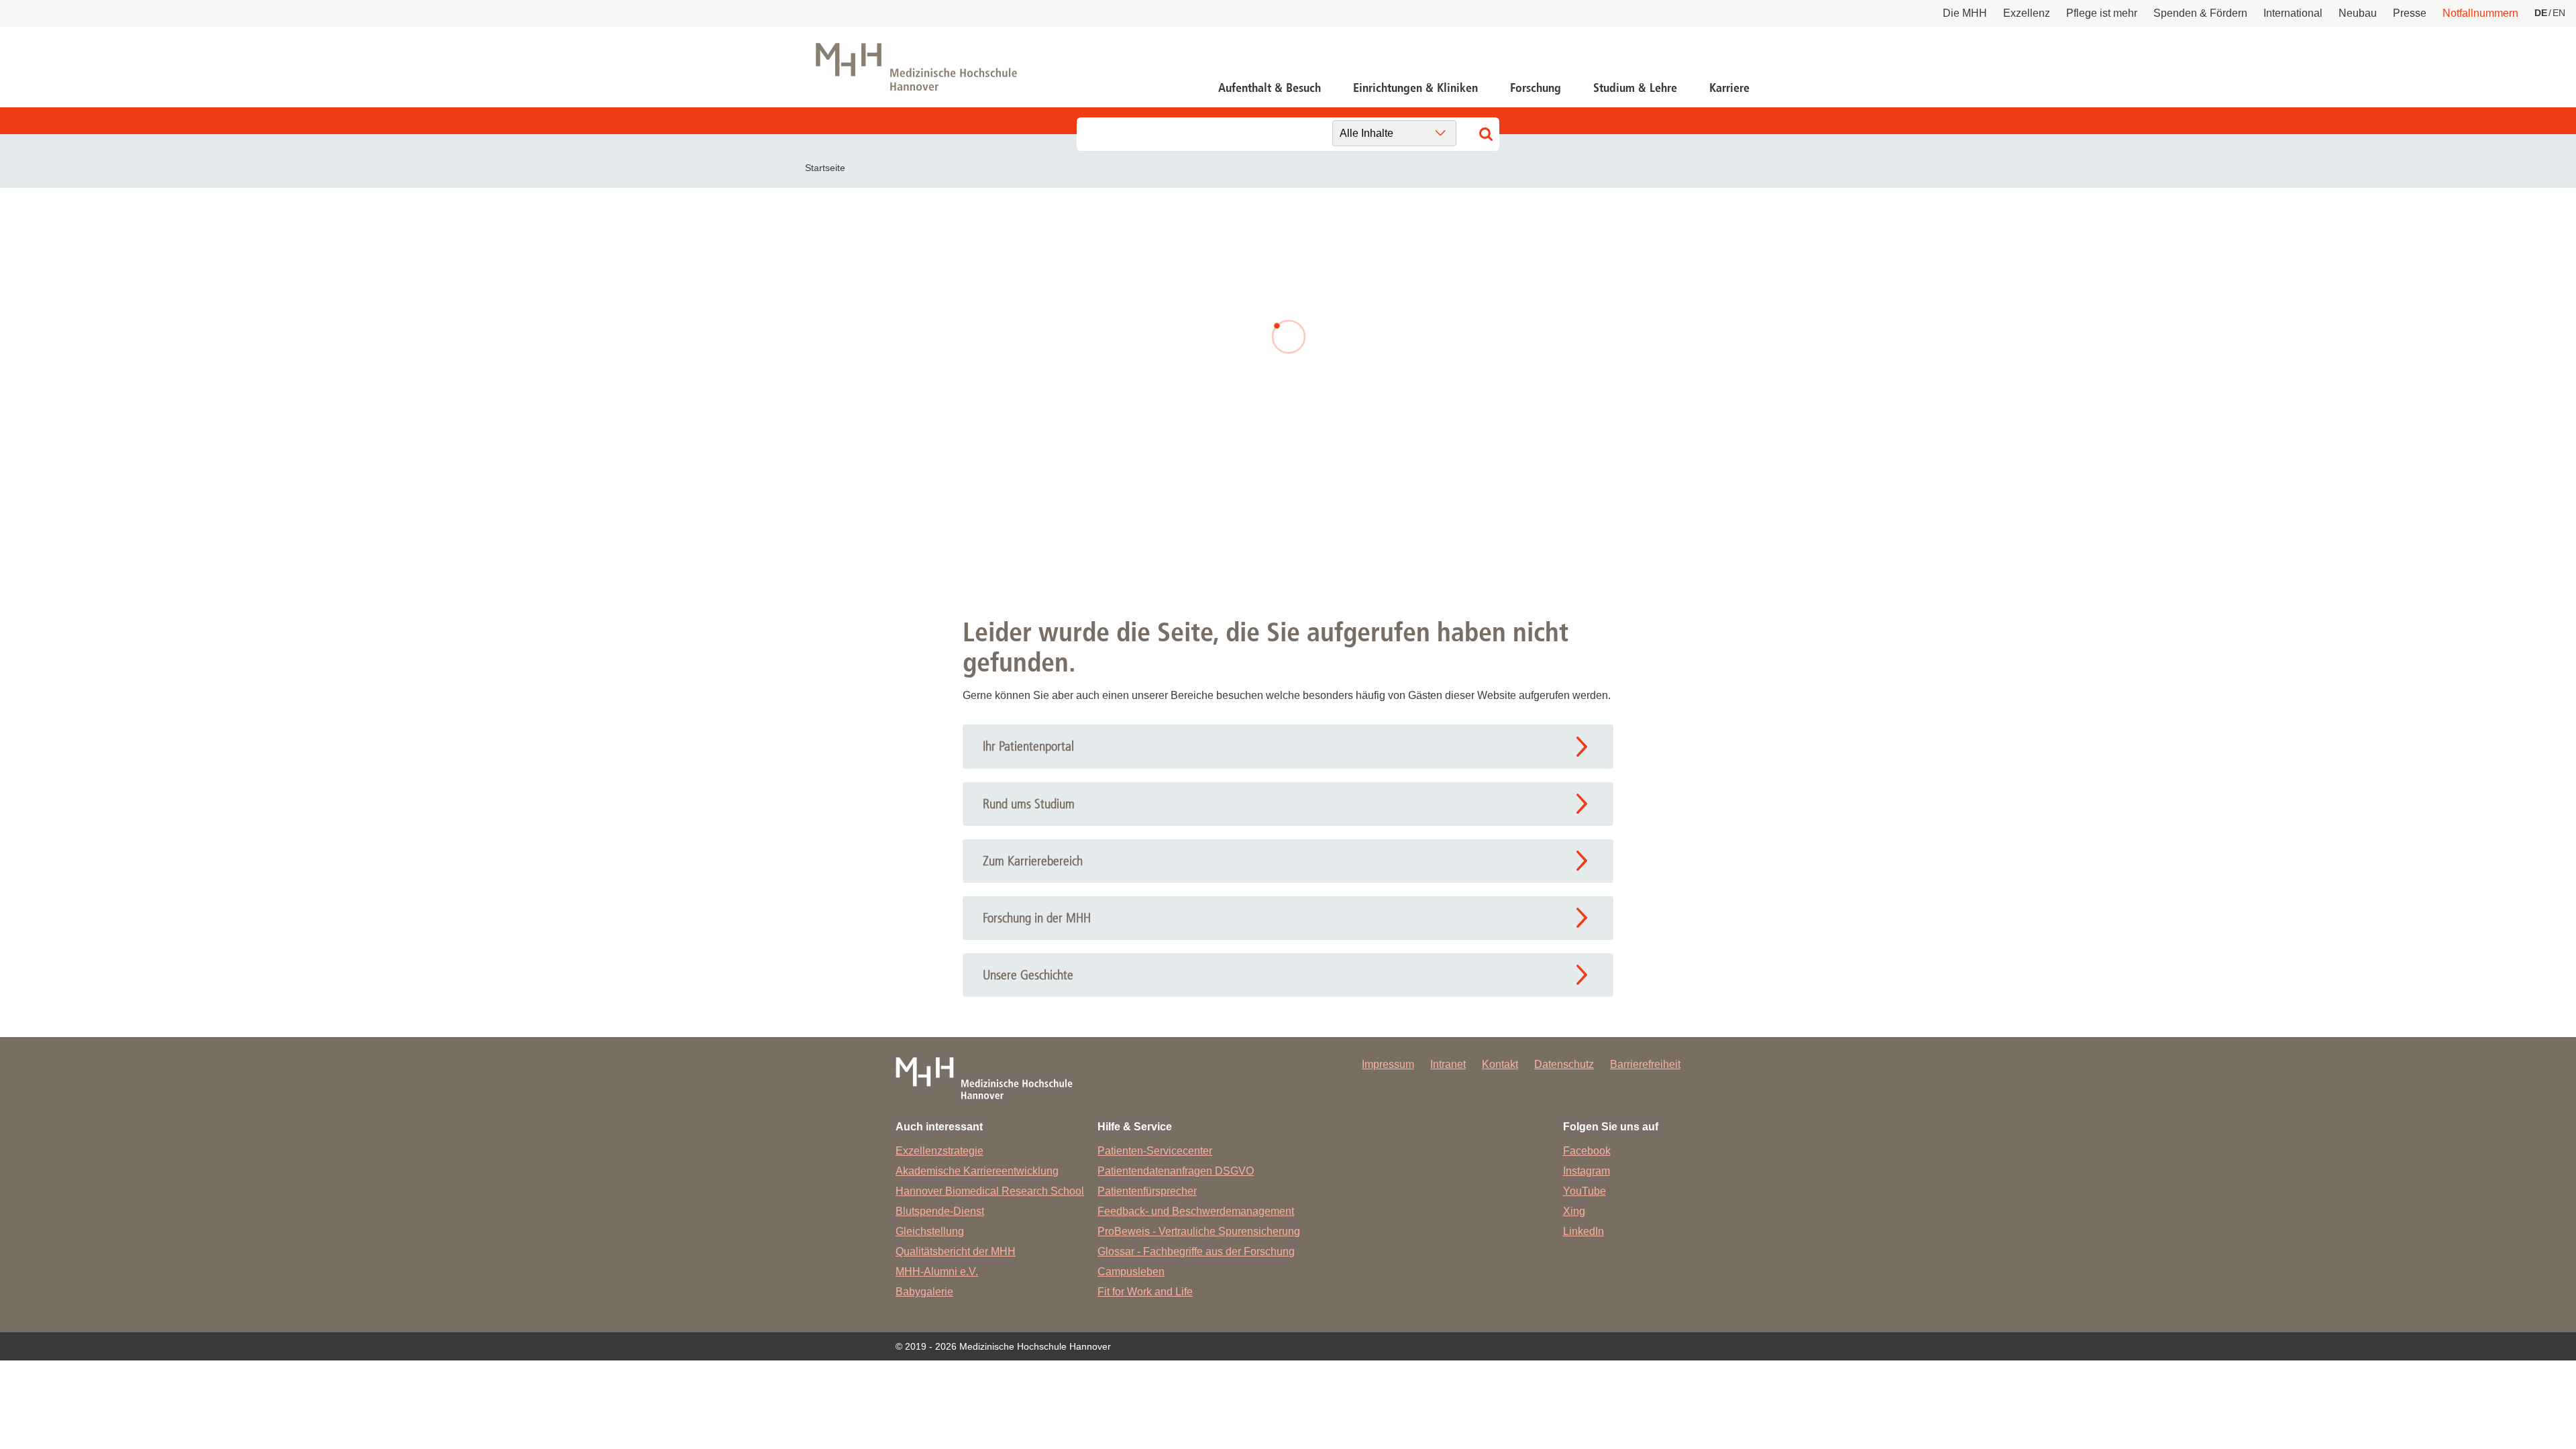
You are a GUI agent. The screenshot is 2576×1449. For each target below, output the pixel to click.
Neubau (2358, 13)
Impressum (1388, 1064)
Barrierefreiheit (1645, 1064)
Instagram (1587, 1171)
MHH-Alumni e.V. (937, 1272)
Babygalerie (924, 1292)
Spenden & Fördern (2200, 13)
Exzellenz (2027, 13)
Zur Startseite (1055, 448)
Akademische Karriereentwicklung (977, 1171)
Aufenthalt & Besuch (1270, 88)
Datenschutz (1564, 1064)
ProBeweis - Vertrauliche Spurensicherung (1199, 1231)
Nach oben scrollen (2506, 1379)
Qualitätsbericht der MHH (956, 1251)
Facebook (1587, 1151)
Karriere (1729, 88)
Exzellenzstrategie (940, 1151)
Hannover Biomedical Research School (990, 1191)
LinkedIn (1584, 1231)
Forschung (1536, 88)
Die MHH (1965, 13)
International (2293, 13)
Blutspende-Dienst (940, 1211)
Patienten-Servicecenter (1155, 1151)
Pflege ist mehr (2102, 13)
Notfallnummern (2480, 13)
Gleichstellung (930, 1231)
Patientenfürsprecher (1147, 1191)
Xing (1574, 1211)
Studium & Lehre (1635, 88)
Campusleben (1131, 1272)
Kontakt (1500, 1064)
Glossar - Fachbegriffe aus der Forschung (1196, 1251)
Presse (2410, 13)
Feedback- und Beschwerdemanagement (1196, 1211)
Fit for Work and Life (1145, 1292)
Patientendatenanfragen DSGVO (1176, 1171)
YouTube (1585, 1191)
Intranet (1448, 1064)
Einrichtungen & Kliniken (1415, 88)
